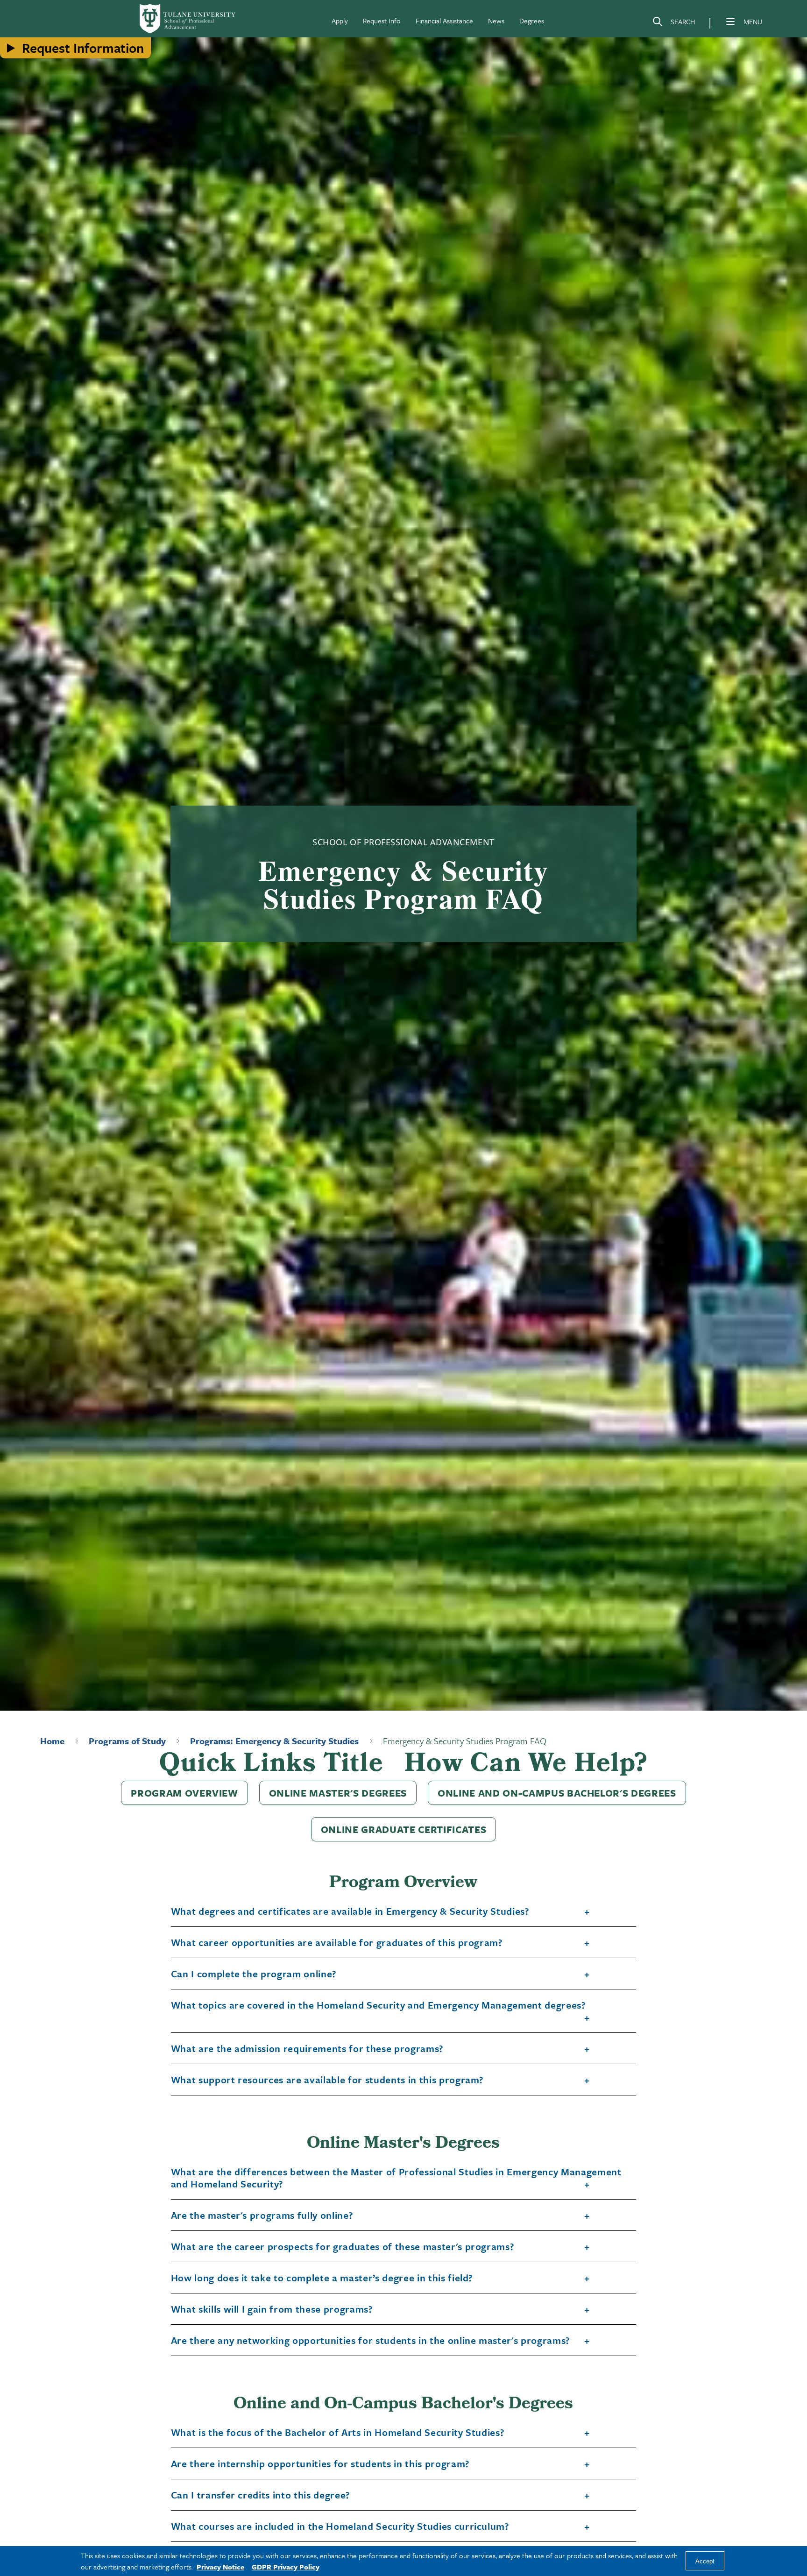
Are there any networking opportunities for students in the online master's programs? (371, 2341)
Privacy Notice (220, 2567)
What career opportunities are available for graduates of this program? (337, 1943)
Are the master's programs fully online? (262, 2215)
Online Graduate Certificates (403, 1829)
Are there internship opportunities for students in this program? (320, 2464)
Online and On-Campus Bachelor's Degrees (557, 1793)
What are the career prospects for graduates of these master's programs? (343, 2247)
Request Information (83, 48)
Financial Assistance (444, 21)
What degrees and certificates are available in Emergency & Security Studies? (350, 1911)
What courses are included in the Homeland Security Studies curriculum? (340, 2526)
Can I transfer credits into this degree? (261, 2495)
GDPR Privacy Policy (286, 2567)
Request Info (382, 21)
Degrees (532, 21)
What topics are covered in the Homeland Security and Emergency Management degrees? (379, 2005)
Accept (705, 2561)
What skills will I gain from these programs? (272, 2309)
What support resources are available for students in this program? (328, 2080)
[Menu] (730, 21)
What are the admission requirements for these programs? (307, 2049)
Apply (340, 21)
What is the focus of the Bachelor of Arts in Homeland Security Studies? (338, 2433)
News (496, 21)
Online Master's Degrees (338, 1793)
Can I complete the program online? (254, 1974)
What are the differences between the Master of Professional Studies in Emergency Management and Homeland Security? (396, 2178)
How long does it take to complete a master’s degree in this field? (322, 2278)
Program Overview (184, 1793)
